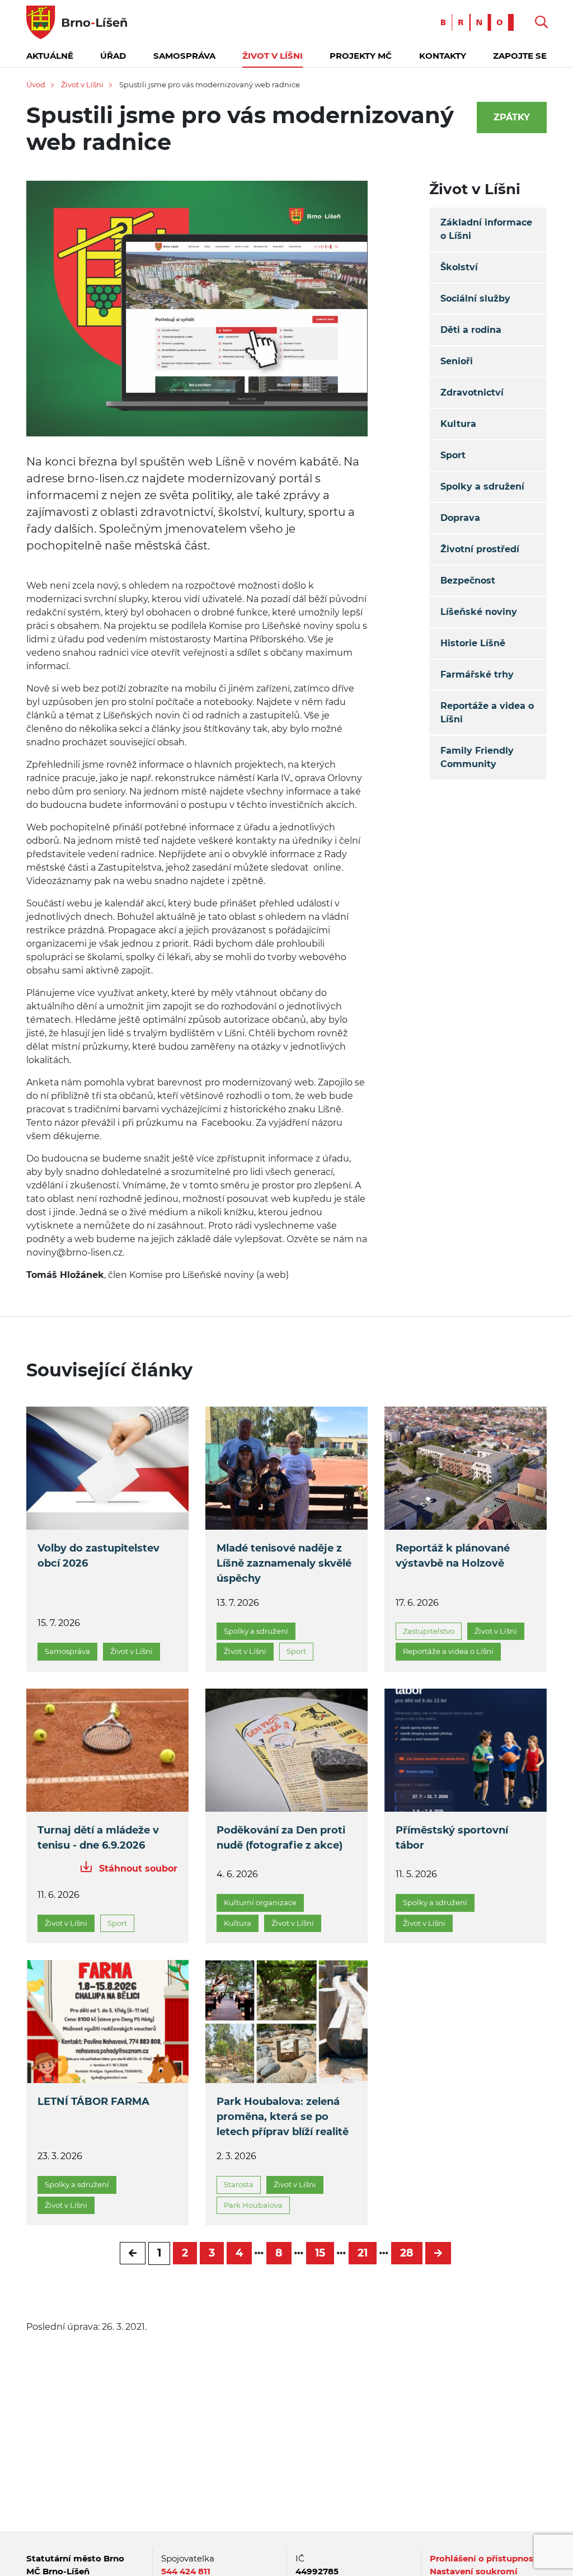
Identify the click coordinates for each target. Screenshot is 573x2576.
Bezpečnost (468, 580)
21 (363, 2253)
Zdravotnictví (472, 392)
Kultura (458, 424)
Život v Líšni (273, 56)
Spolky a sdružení (482, 486)
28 (407, 2253)
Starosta (239, 2184)
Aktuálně (50, 56)
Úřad (113, 56)
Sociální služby (475, 299)
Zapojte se (520, 56)
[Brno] (480, 22)
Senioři (457, 361)
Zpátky (512, 117)
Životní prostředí (480, 549)
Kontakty (443, 56)
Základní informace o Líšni (486, 229)
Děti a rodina (471, 330)
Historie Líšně (473, 643)
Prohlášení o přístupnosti (485, 2558)
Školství (459, 267)
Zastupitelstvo (429, 1631)
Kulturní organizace (260, 1902)
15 (320, 2253)
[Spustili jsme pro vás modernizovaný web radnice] (197, 316)
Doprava (460, 518)
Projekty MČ (361, 56)
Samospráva (184, 56)
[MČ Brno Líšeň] (77, 22)
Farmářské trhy (477, 674)
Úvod (36, 84)
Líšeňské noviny (479, 612)
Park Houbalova (253, 2205)
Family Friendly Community (477, 757)
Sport (453, 455)
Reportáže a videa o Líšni (487, 713)
